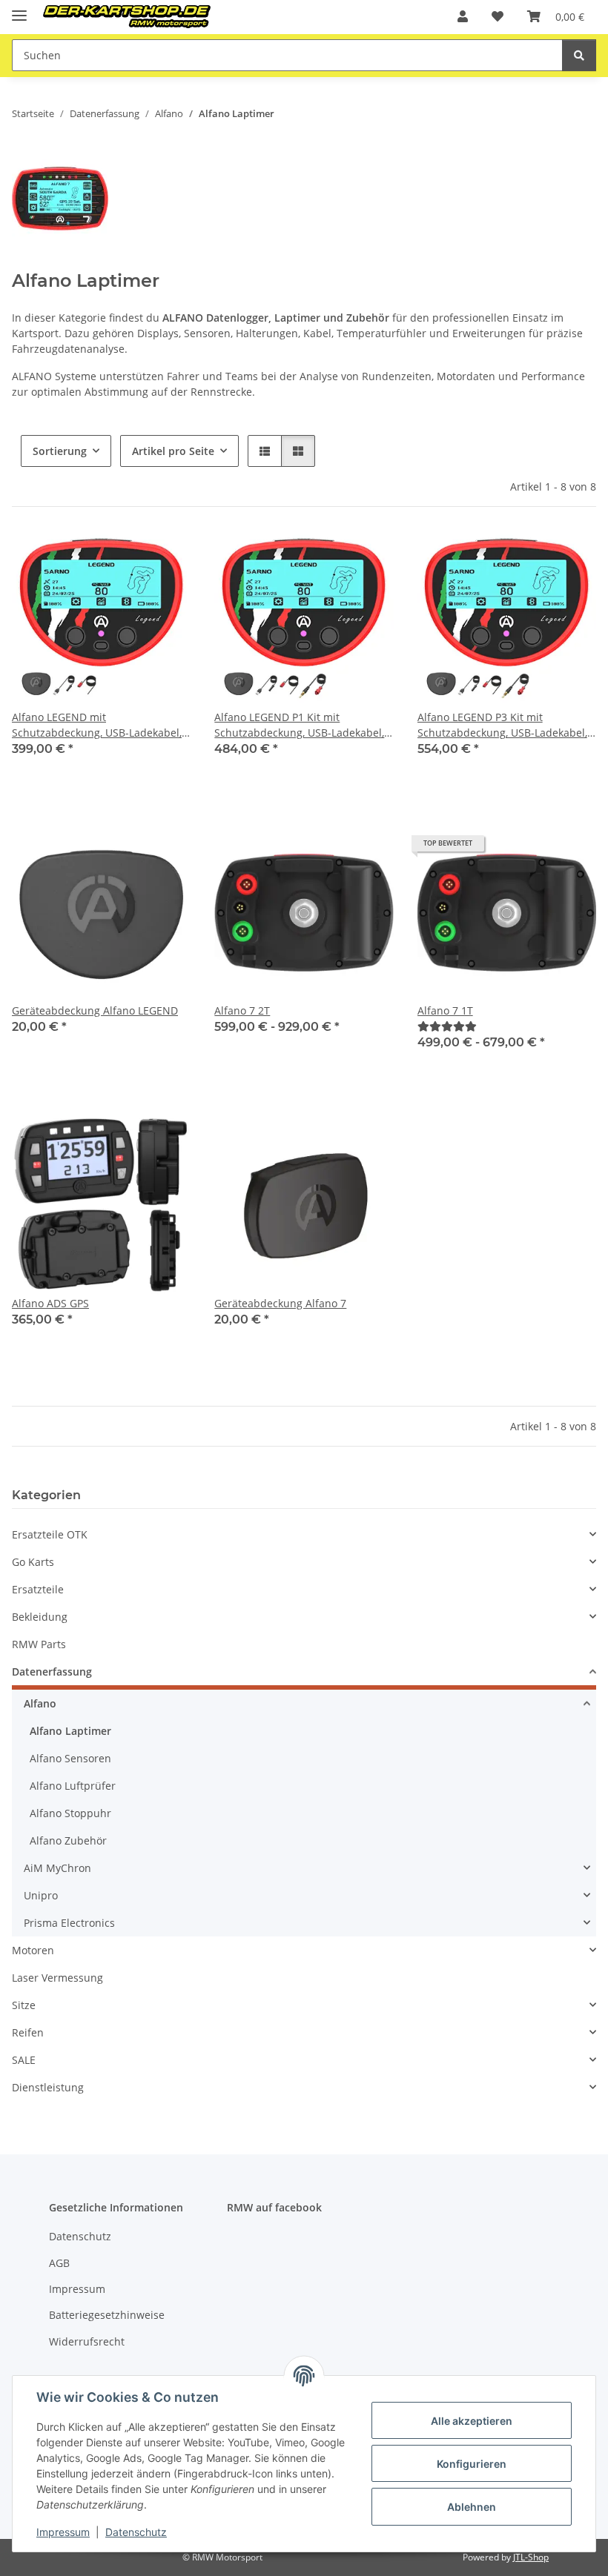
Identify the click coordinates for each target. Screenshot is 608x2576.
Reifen (28, 2032)
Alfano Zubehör (68, 1840)
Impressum (63, 2532)
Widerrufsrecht (87, 2341)
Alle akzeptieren (472, 2421)
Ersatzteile (38, 1589)
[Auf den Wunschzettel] (165, 556)
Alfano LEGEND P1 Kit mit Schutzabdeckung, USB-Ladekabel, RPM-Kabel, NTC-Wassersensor (299, 725)
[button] (463, 16)
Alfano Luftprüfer (73, 1786)
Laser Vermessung (57, 1978)
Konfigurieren (472, 2464)
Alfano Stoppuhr (70, 1813)
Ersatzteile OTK (50, 1534)
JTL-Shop (531, 2557)
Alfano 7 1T (445, 1010)
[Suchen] (579, 55)
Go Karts (33, 1562)
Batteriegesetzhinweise (107, 2315)
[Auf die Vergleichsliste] (127, 556)
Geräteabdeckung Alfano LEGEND (95, 1010)
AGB (59, 2263)
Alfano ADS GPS (50, 1303)
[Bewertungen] (447, 1026)
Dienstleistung (48, 2087)
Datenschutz (136, 2532)
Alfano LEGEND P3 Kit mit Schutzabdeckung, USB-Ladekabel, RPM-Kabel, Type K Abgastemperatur (502, 725)
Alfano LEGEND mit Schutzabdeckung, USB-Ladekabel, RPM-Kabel (97, 725)
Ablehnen (472, 2507)
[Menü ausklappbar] (19, 9)
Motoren (33, 1950)
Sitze (24, 2005)
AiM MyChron (57, 1868)
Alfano (40, 1703)
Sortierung (60, 451)
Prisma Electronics (69, 1923)
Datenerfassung (52, 1672)
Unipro (41, 1895)
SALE (24, 2060)
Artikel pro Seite (173, 451)
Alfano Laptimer (70, 1731)
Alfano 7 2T (242, 1010)
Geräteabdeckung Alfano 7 (280, 1303)
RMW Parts (39, 1644)
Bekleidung (40, 1617)
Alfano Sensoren (70, 1758)
